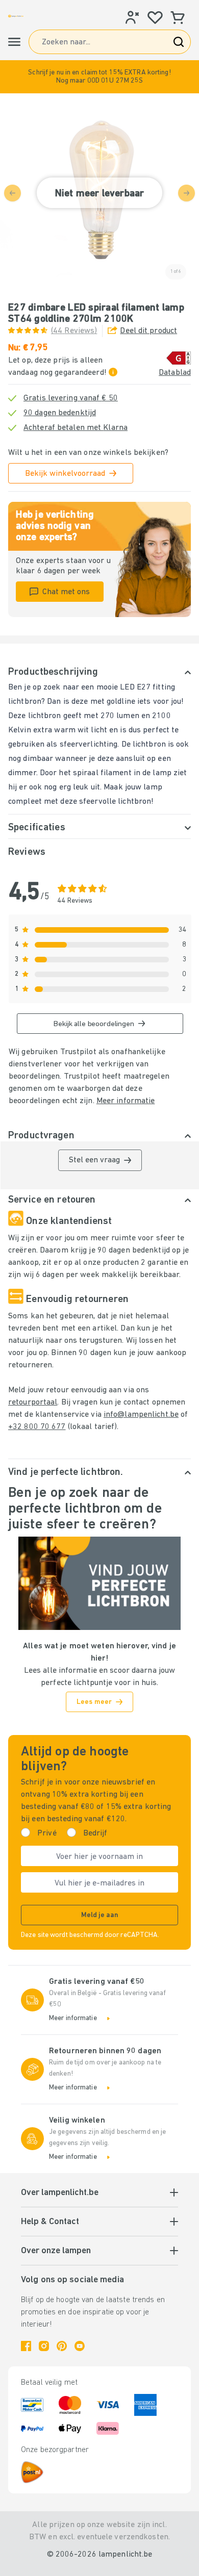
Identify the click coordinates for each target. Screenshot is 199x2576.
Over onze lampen (56, 2251)
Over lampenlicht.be (60, 2193)
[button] (99, 77)
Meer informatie (126, 1101)
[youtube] (80, 2346)
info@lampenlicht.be (141, 1415)
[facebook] (26, 2346)
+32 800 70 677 (37, 1427)
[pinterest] (62, 2346)
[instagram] (44, 2346)
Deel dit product (148, 331)
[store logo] (16, 16)
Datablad (175, 373)
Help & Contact (50, 2222)
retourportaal (33, 1402)
